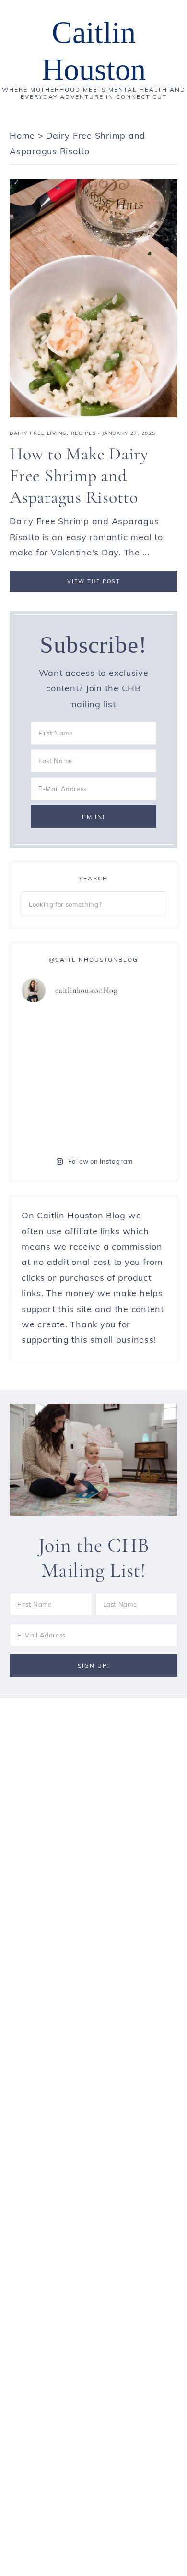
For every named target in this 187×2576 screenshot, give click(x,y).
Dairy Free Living (38, 433)
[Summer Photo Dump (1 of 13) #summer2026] (56, 1077)
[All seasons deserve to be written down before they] (131, 1077)
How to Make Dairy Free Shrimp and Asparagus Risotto (79, 475)
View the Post (94, 581)
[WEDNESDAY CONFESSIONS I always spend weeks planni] (131, 1033)
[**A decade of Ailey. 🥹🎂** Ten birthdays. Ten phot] (56, 1033)
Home (22, 136)
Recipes (84, 433)
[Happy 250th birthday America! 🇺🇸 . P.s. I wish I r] (56, 1121)
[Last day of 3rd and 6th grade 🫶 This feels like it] (131, 1121)
